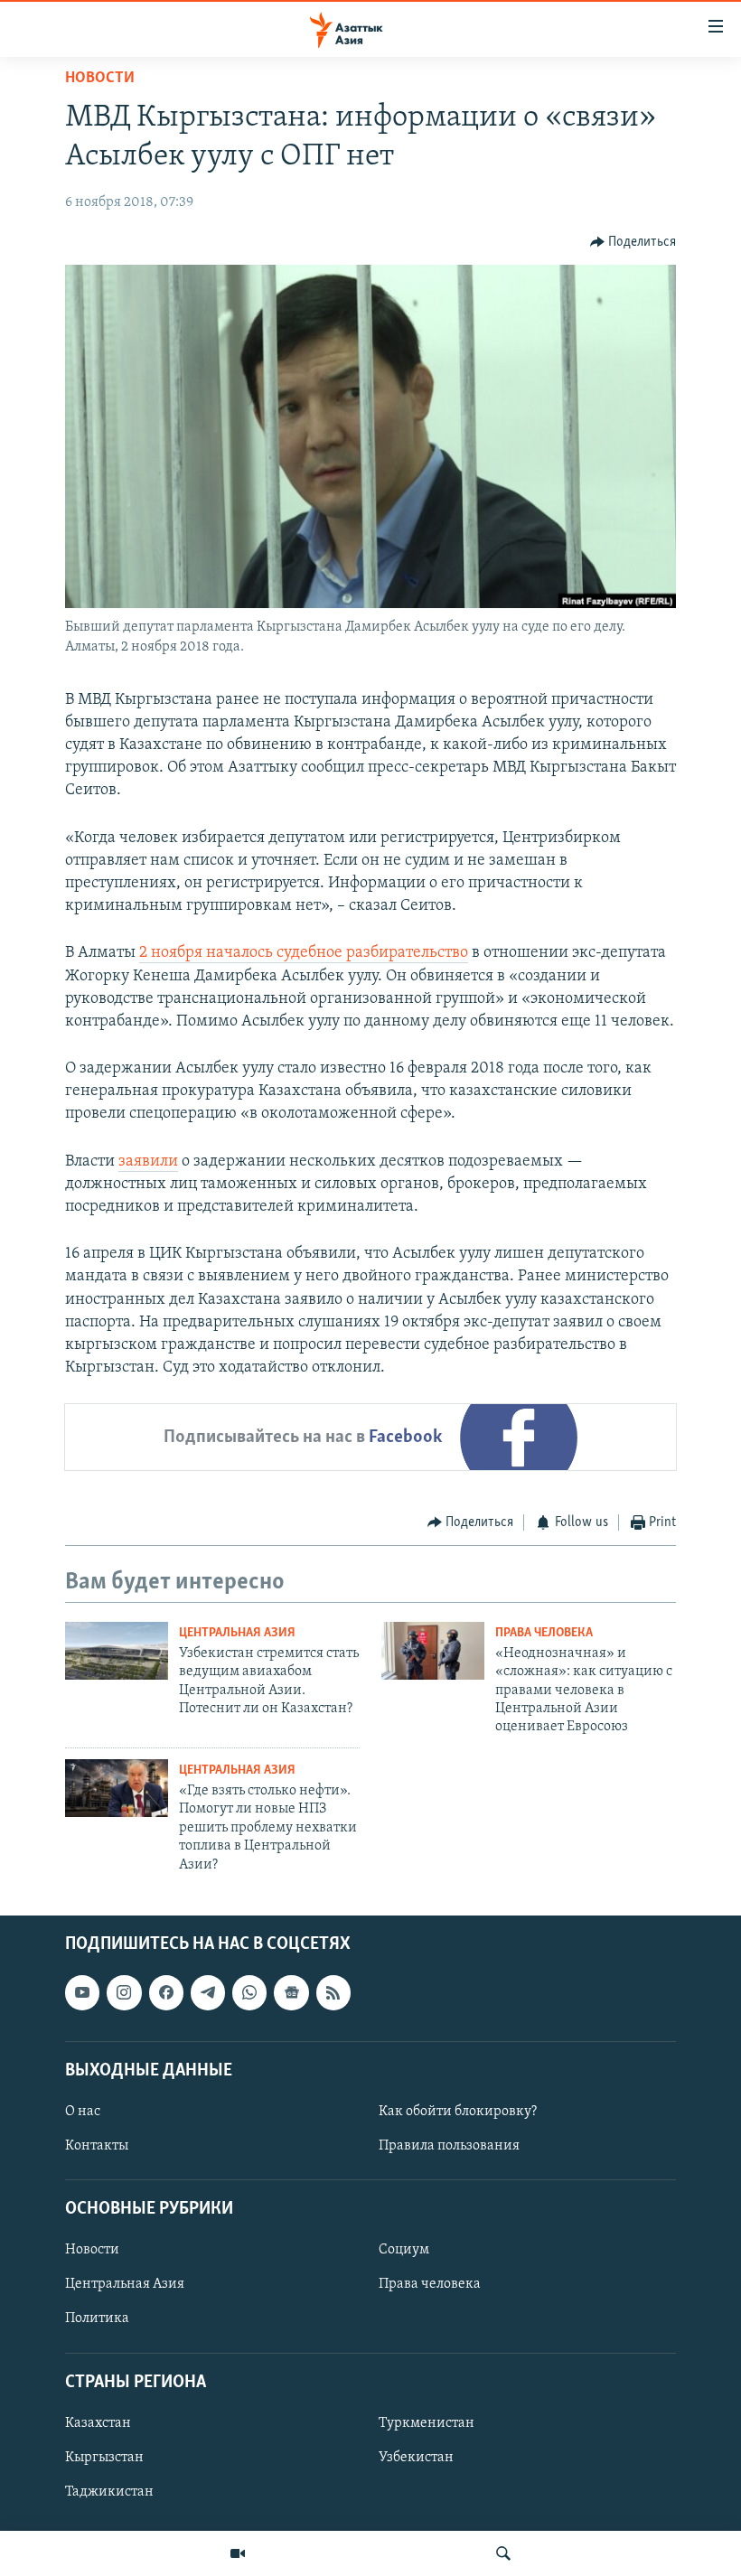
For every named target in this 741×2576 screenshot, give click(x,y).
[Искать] (503, 2553)
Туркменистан (427, 2423)
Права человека (544, 1633)
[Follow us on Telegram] (208, 1992)
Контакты (97, 2146)
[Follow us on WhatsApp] (249, 1992)
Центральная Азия (237, 1633)
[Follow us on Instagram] (124, 1992)
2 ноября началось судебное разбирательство (304, 953)
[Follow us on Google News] (291, 1992)
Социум (404, 2250)
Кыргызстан (104, 2458)
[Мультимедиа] (238, 2553)
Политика (97, 2318)
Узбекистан (416, 2458)
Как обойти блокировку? (458, 2112)
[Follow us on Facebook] (166, 1992)
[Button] (633, 242)
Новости (100, 79)
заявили (148, 1162)
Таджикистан (109, 2492)
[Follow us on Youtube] (82, 1992)
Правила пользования (449, 2146)
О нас (83, 2112)
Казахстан (98, 2423)
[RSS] (333, 1992)
